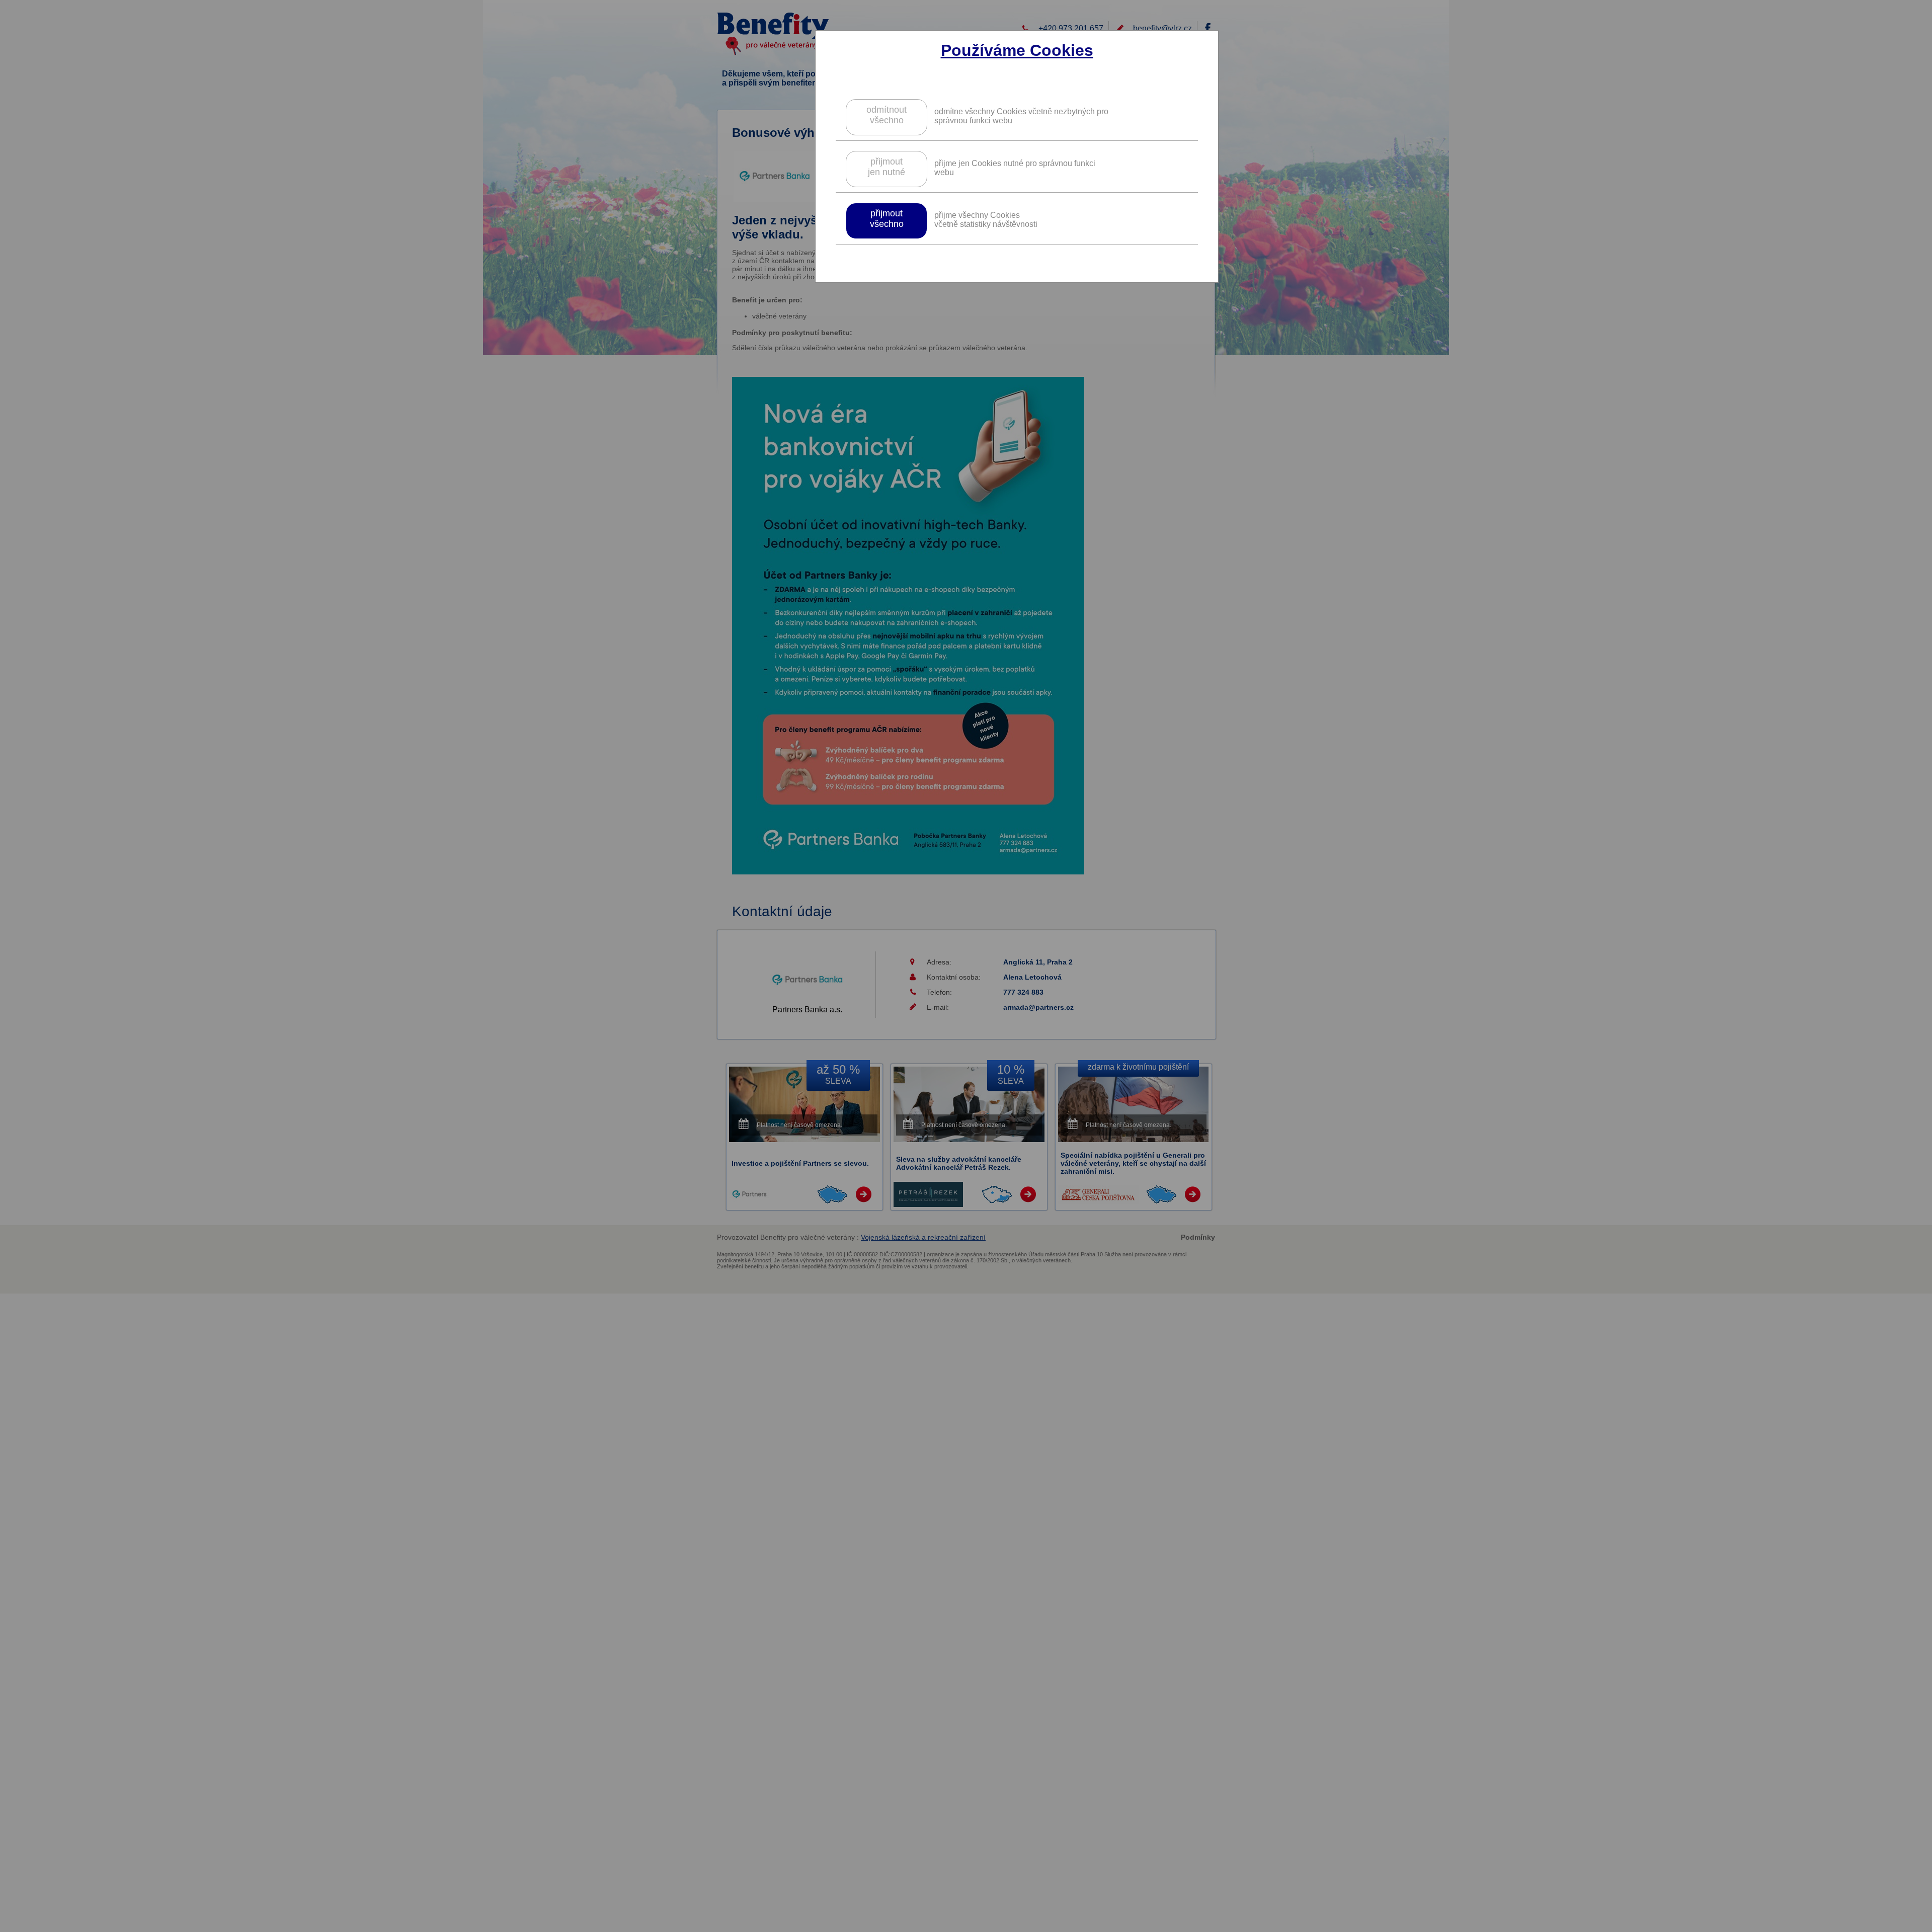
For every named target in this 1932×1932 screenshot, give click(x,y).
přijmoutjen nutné (887, 167)
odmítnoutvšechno (887, 115)
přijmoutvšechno (887, 219)
